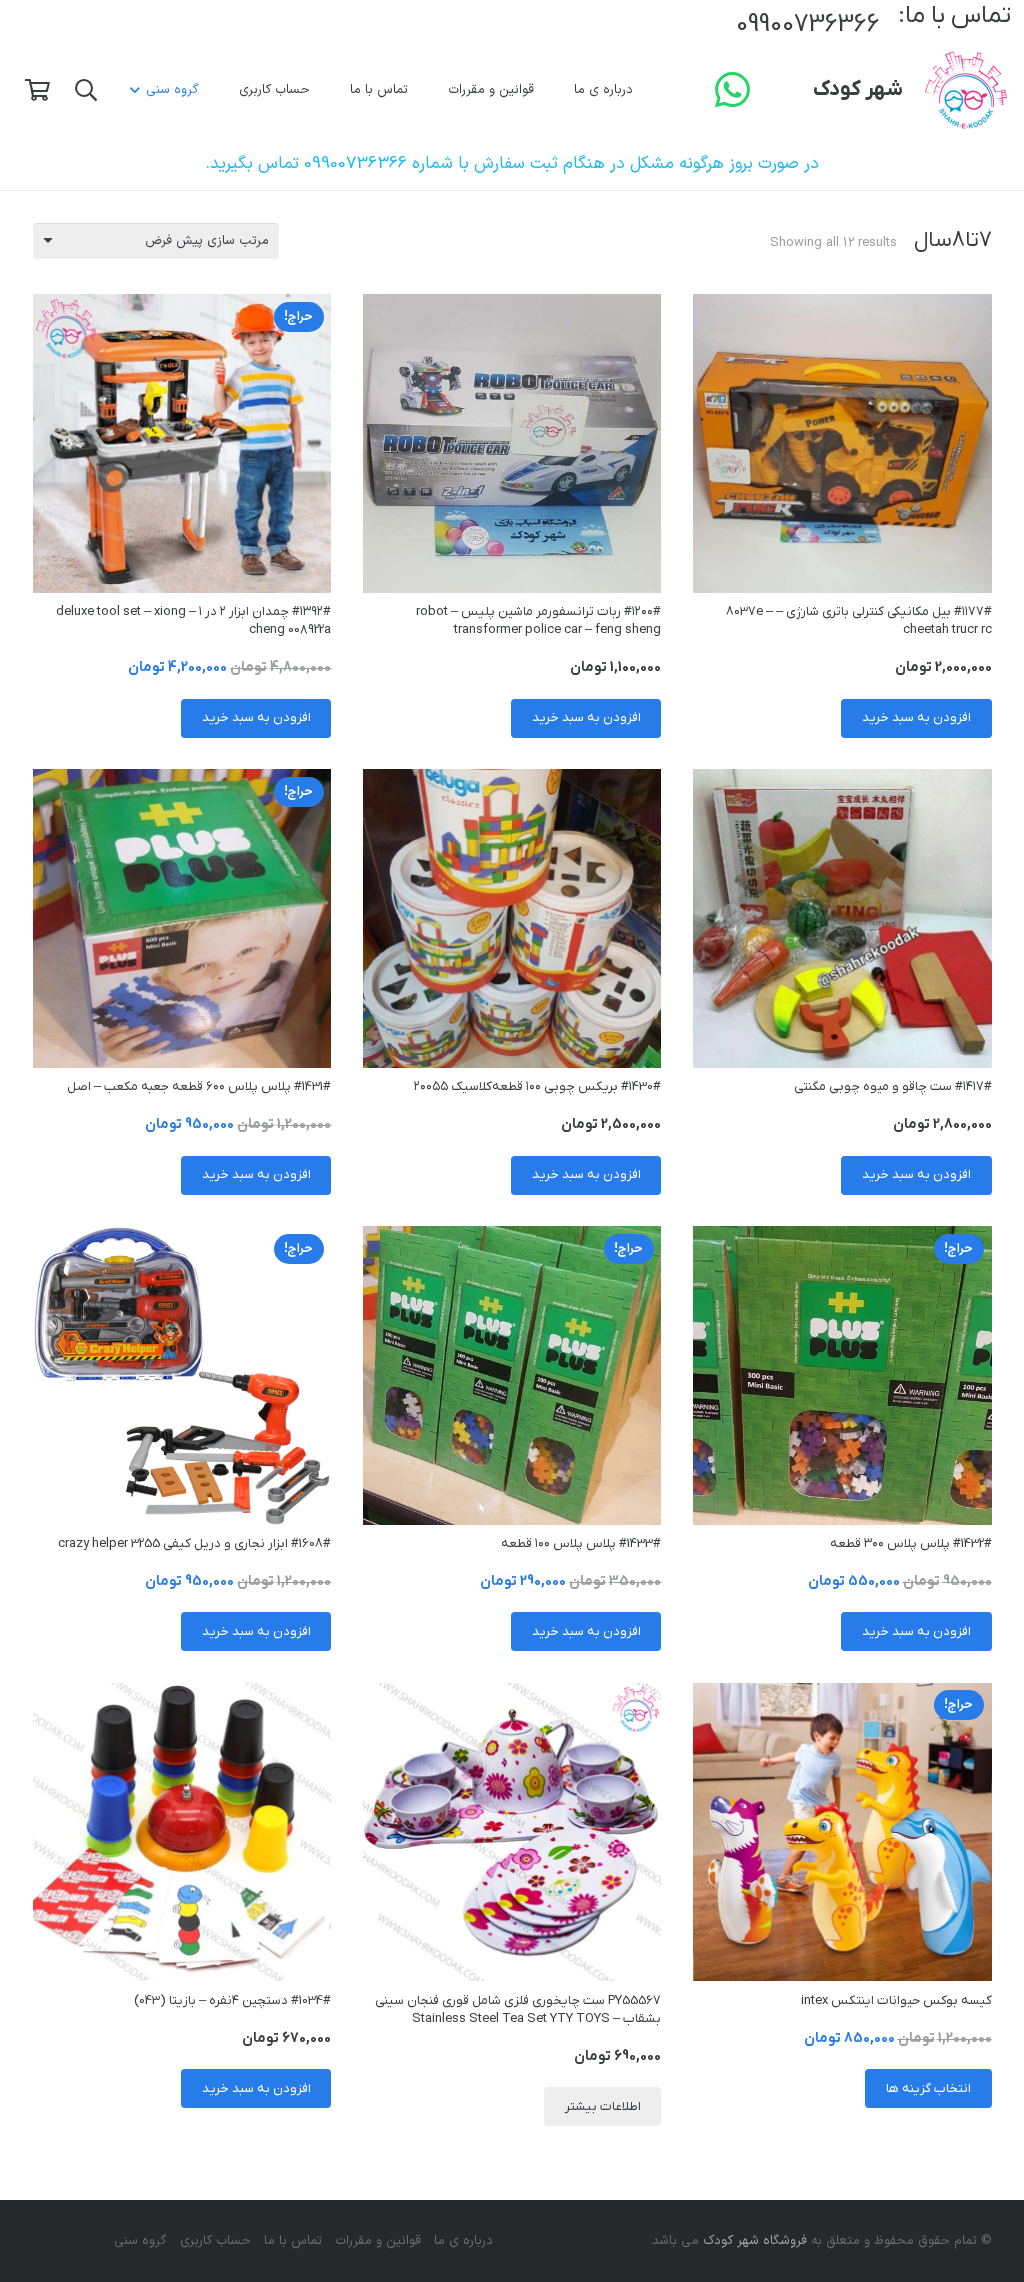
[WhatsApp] (733, 90)
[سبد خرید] (37, 90)
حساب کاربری (215, 2241)
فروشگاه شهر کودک (755, 2241)
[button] (138, 90)
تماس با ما (293, 2241)
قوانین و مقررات (378, 2241)
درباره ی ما (463, 2241)
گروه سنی (140, 2241)
